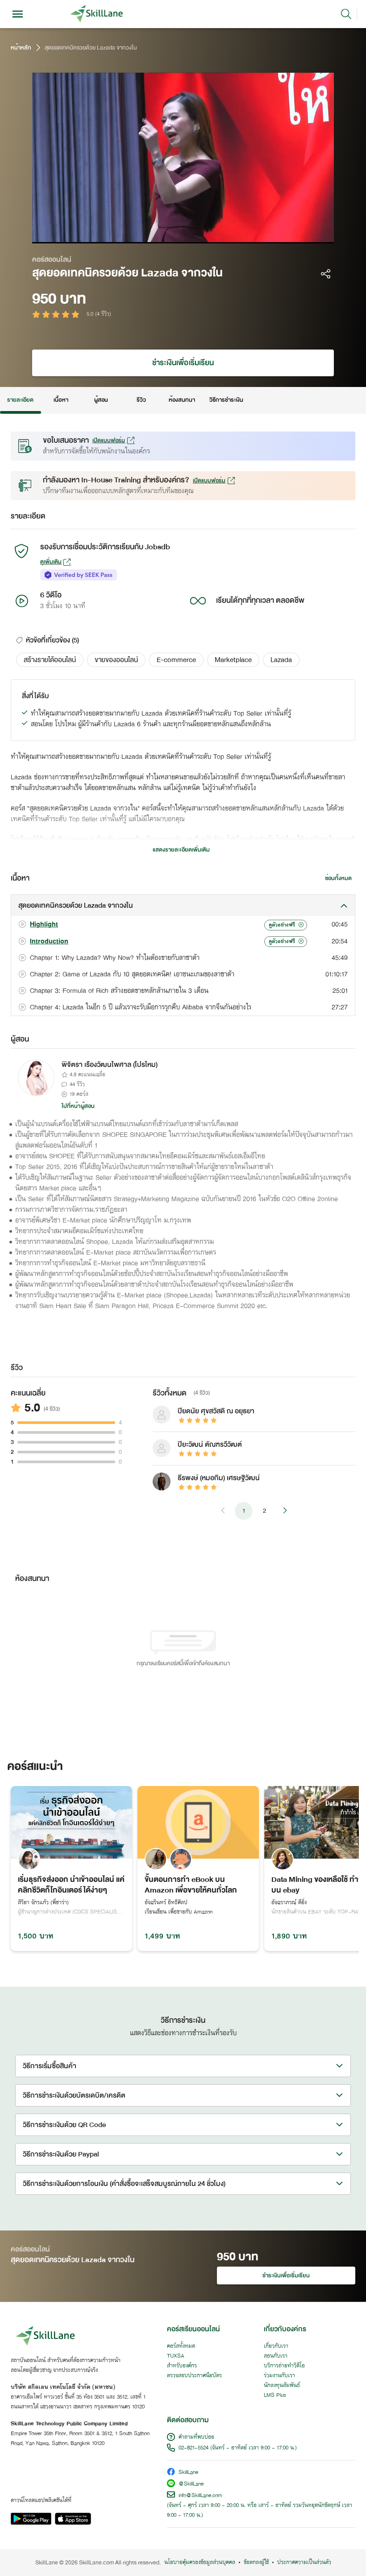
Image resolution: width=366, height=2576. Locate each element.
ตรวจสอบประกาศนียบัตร (194, 2376)
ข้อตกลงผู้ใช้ (256, 2563)
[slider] (171, 234)
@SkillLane (191, 2484)
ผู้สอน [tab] (101, 400)
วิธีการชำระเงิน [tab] (227, 400)
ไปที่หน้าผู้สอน (78, 1106)
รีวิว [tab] (141, 400)
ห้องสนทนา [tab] (182, 400)
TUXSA (176, 2356)
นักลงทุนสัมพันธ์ (282, 2386)
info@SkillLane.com (200, 2496)
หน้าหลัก (21, 48)
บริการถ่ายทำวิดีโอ (284, 2366)
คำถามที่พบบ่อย (196, 2437)
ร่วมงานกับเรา (279, 2376)
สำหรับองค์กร (182, 2366)
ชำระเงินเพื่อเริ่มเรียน (183, 363)
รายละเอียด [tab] (21, 400)
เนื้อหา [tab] (61, 400)
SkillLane (188, 2473)
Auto (272, 234)
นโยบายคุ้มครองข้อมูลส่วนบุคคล (200, 2563)
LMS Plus (275, 2395)
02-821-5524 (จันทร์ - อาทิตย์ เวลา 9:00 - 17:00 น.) (238, 2448)
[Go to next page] (285, 1511)
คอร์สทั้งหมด (181, 2346)
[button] (50, 660)
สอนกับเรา (276, 2356)
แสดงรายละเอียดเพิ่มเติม (181, 850)
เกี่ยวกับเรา (276, 2346)
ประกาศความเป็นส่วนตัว (304, 2563)
